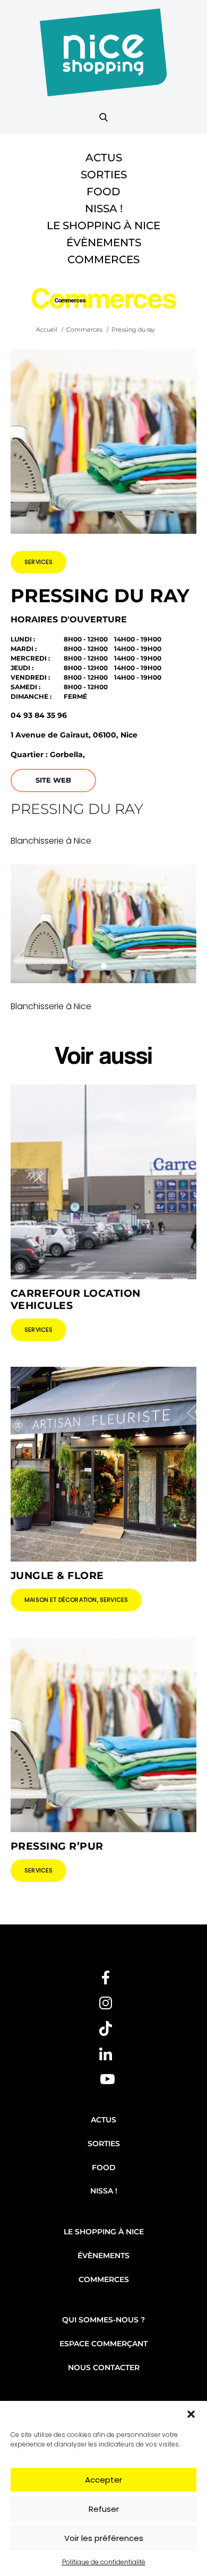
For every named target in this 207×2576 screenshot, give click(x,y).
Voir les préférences (104, 2538)
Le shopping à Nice (103, 225)
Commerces (103, 259)
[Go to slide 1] (104, 966)
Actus (104, 158)
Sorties (104, 175)
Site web (53, 780)
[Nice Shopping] (103, 59)
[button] (191, 2414)
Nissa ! (104, 209)
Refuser (104, 2509)
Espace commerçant (103, 2344)
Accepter (103, 2480)
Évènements (104, 242)
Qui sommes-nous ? (103, 2320)
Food (103, 192)
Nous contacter (104, 2367)
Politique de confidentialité (104, 2562)
